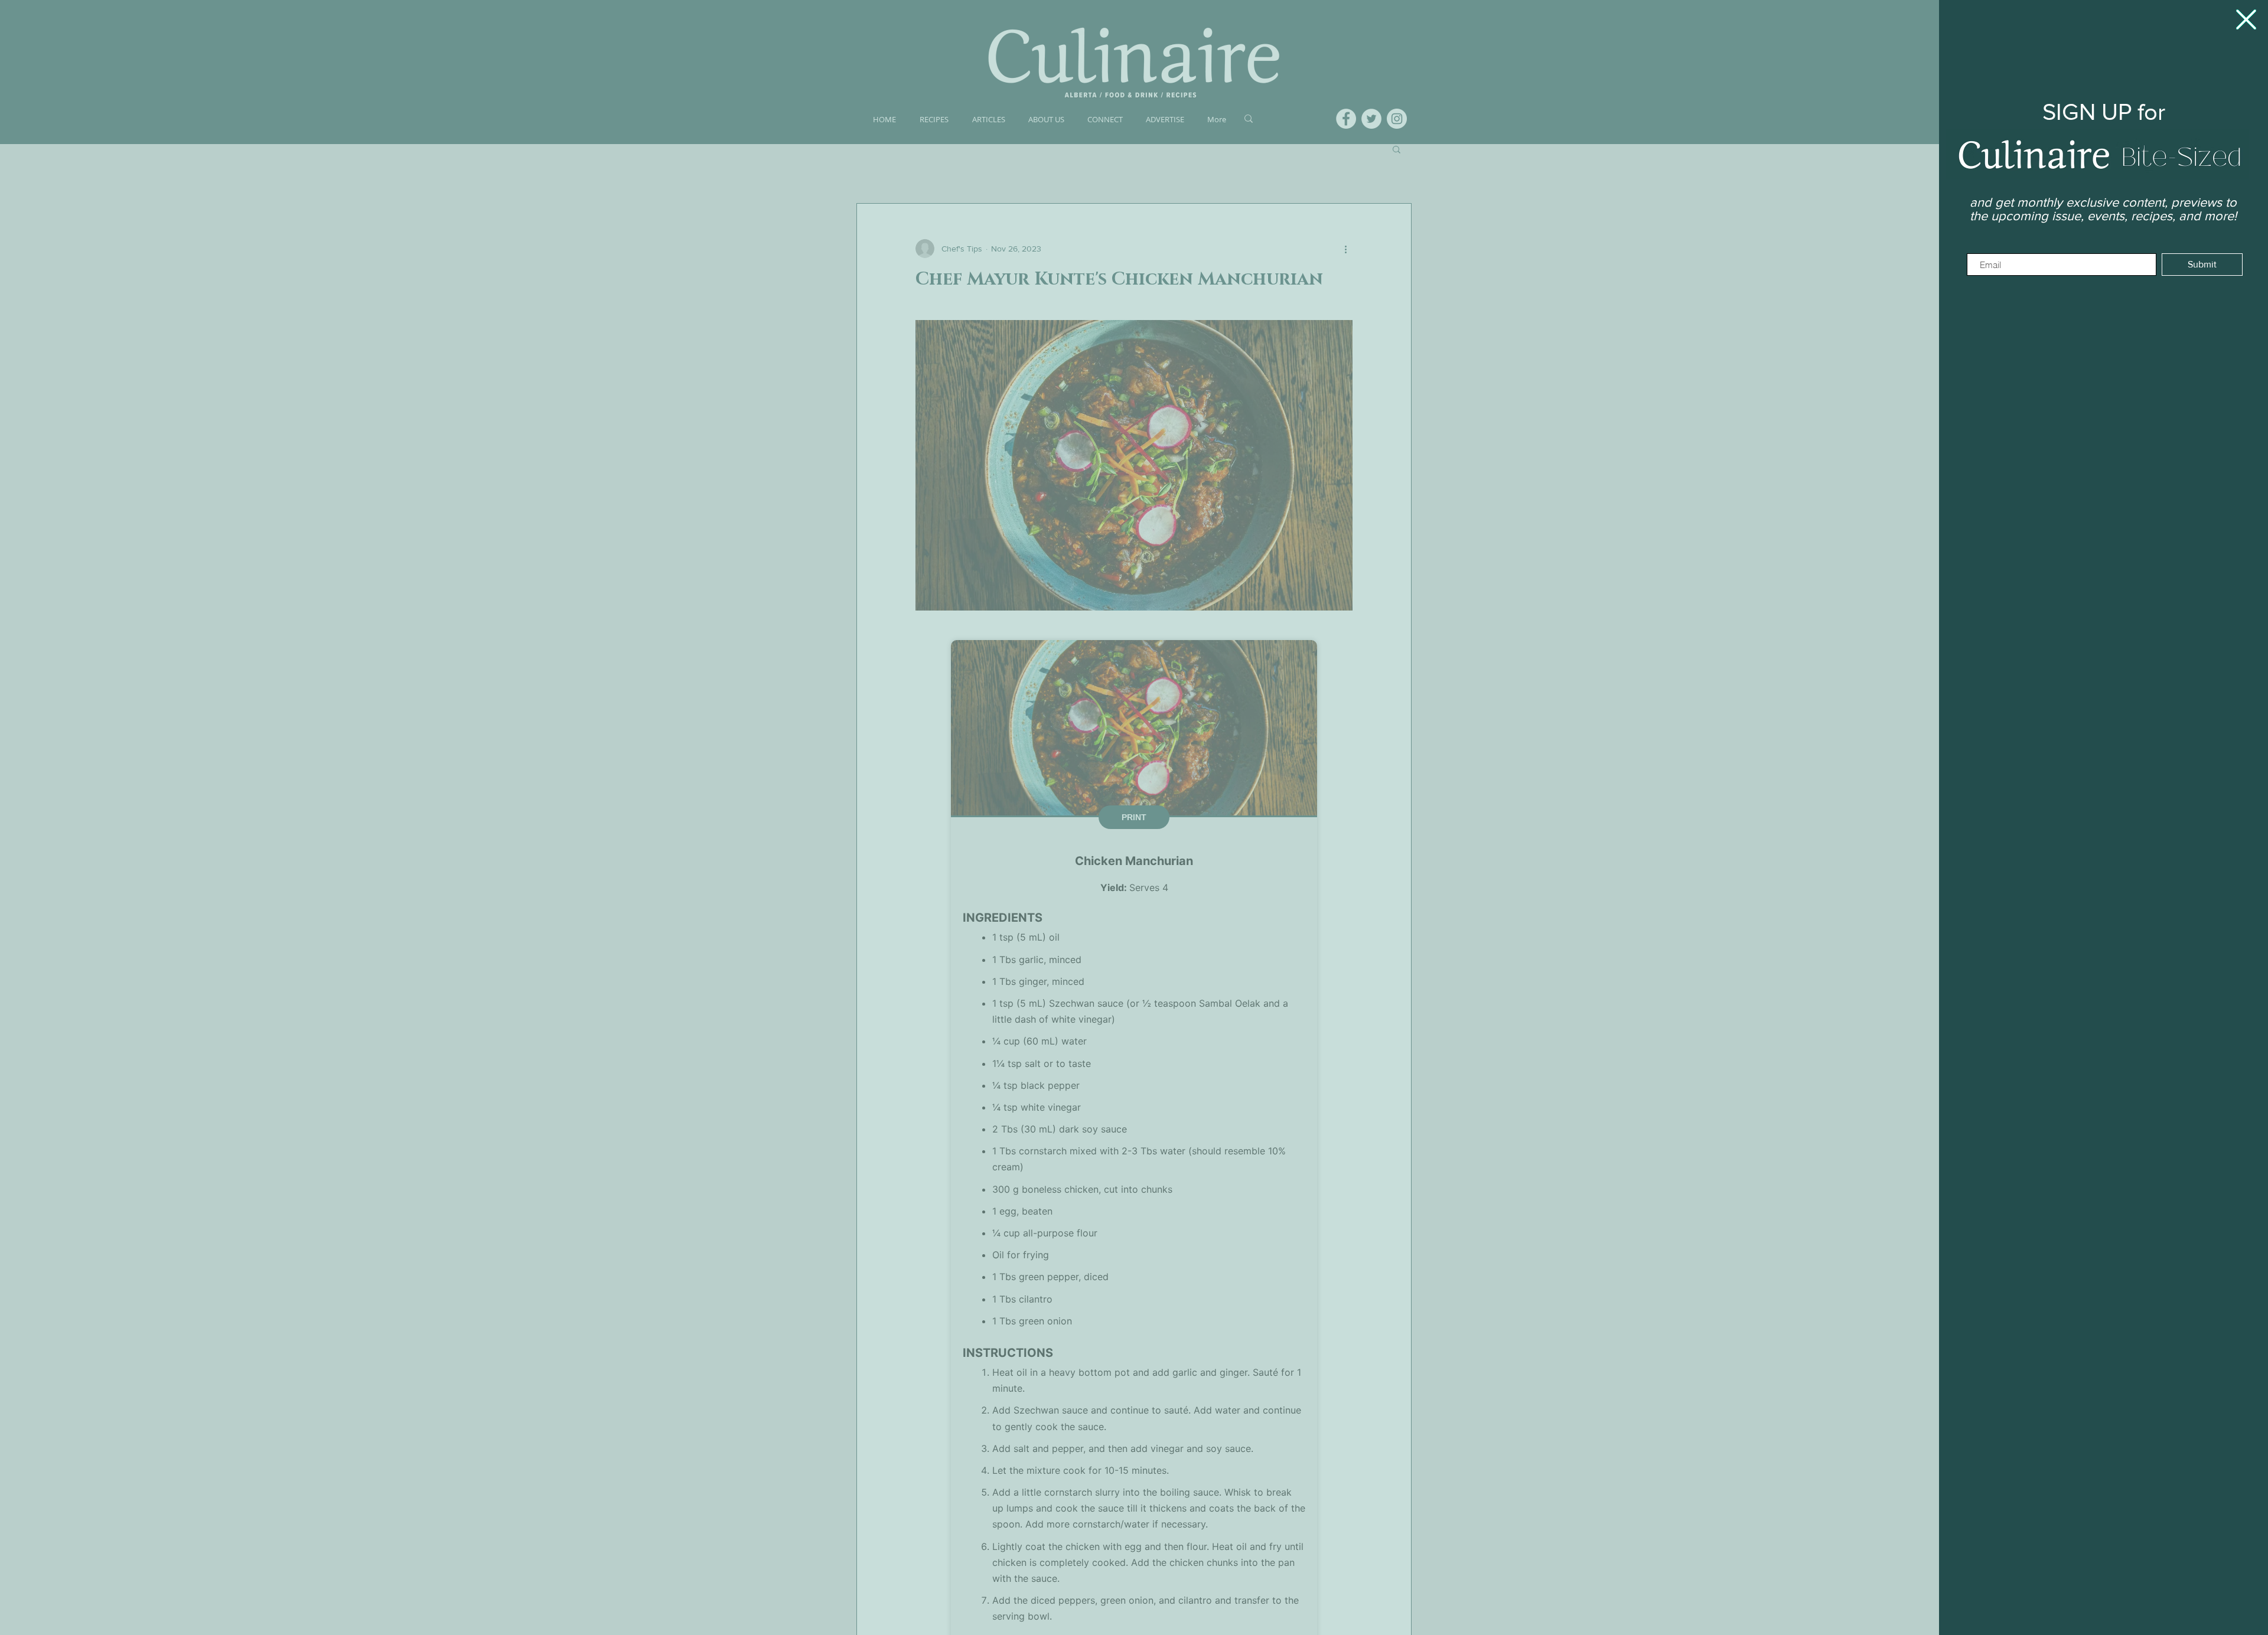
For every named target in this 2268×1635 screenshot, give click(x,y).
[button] (2246, 19)
